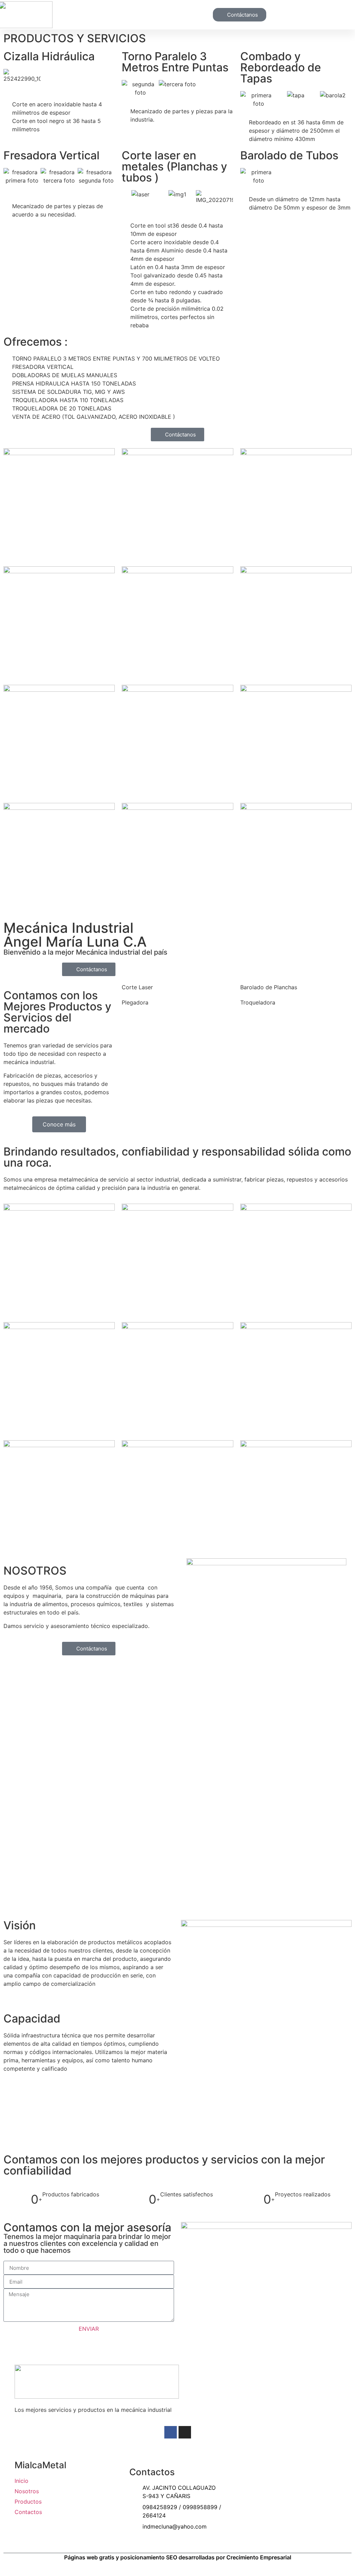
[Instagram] (185, 2432)
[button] (191, 15)
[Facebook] (171, 2432)
